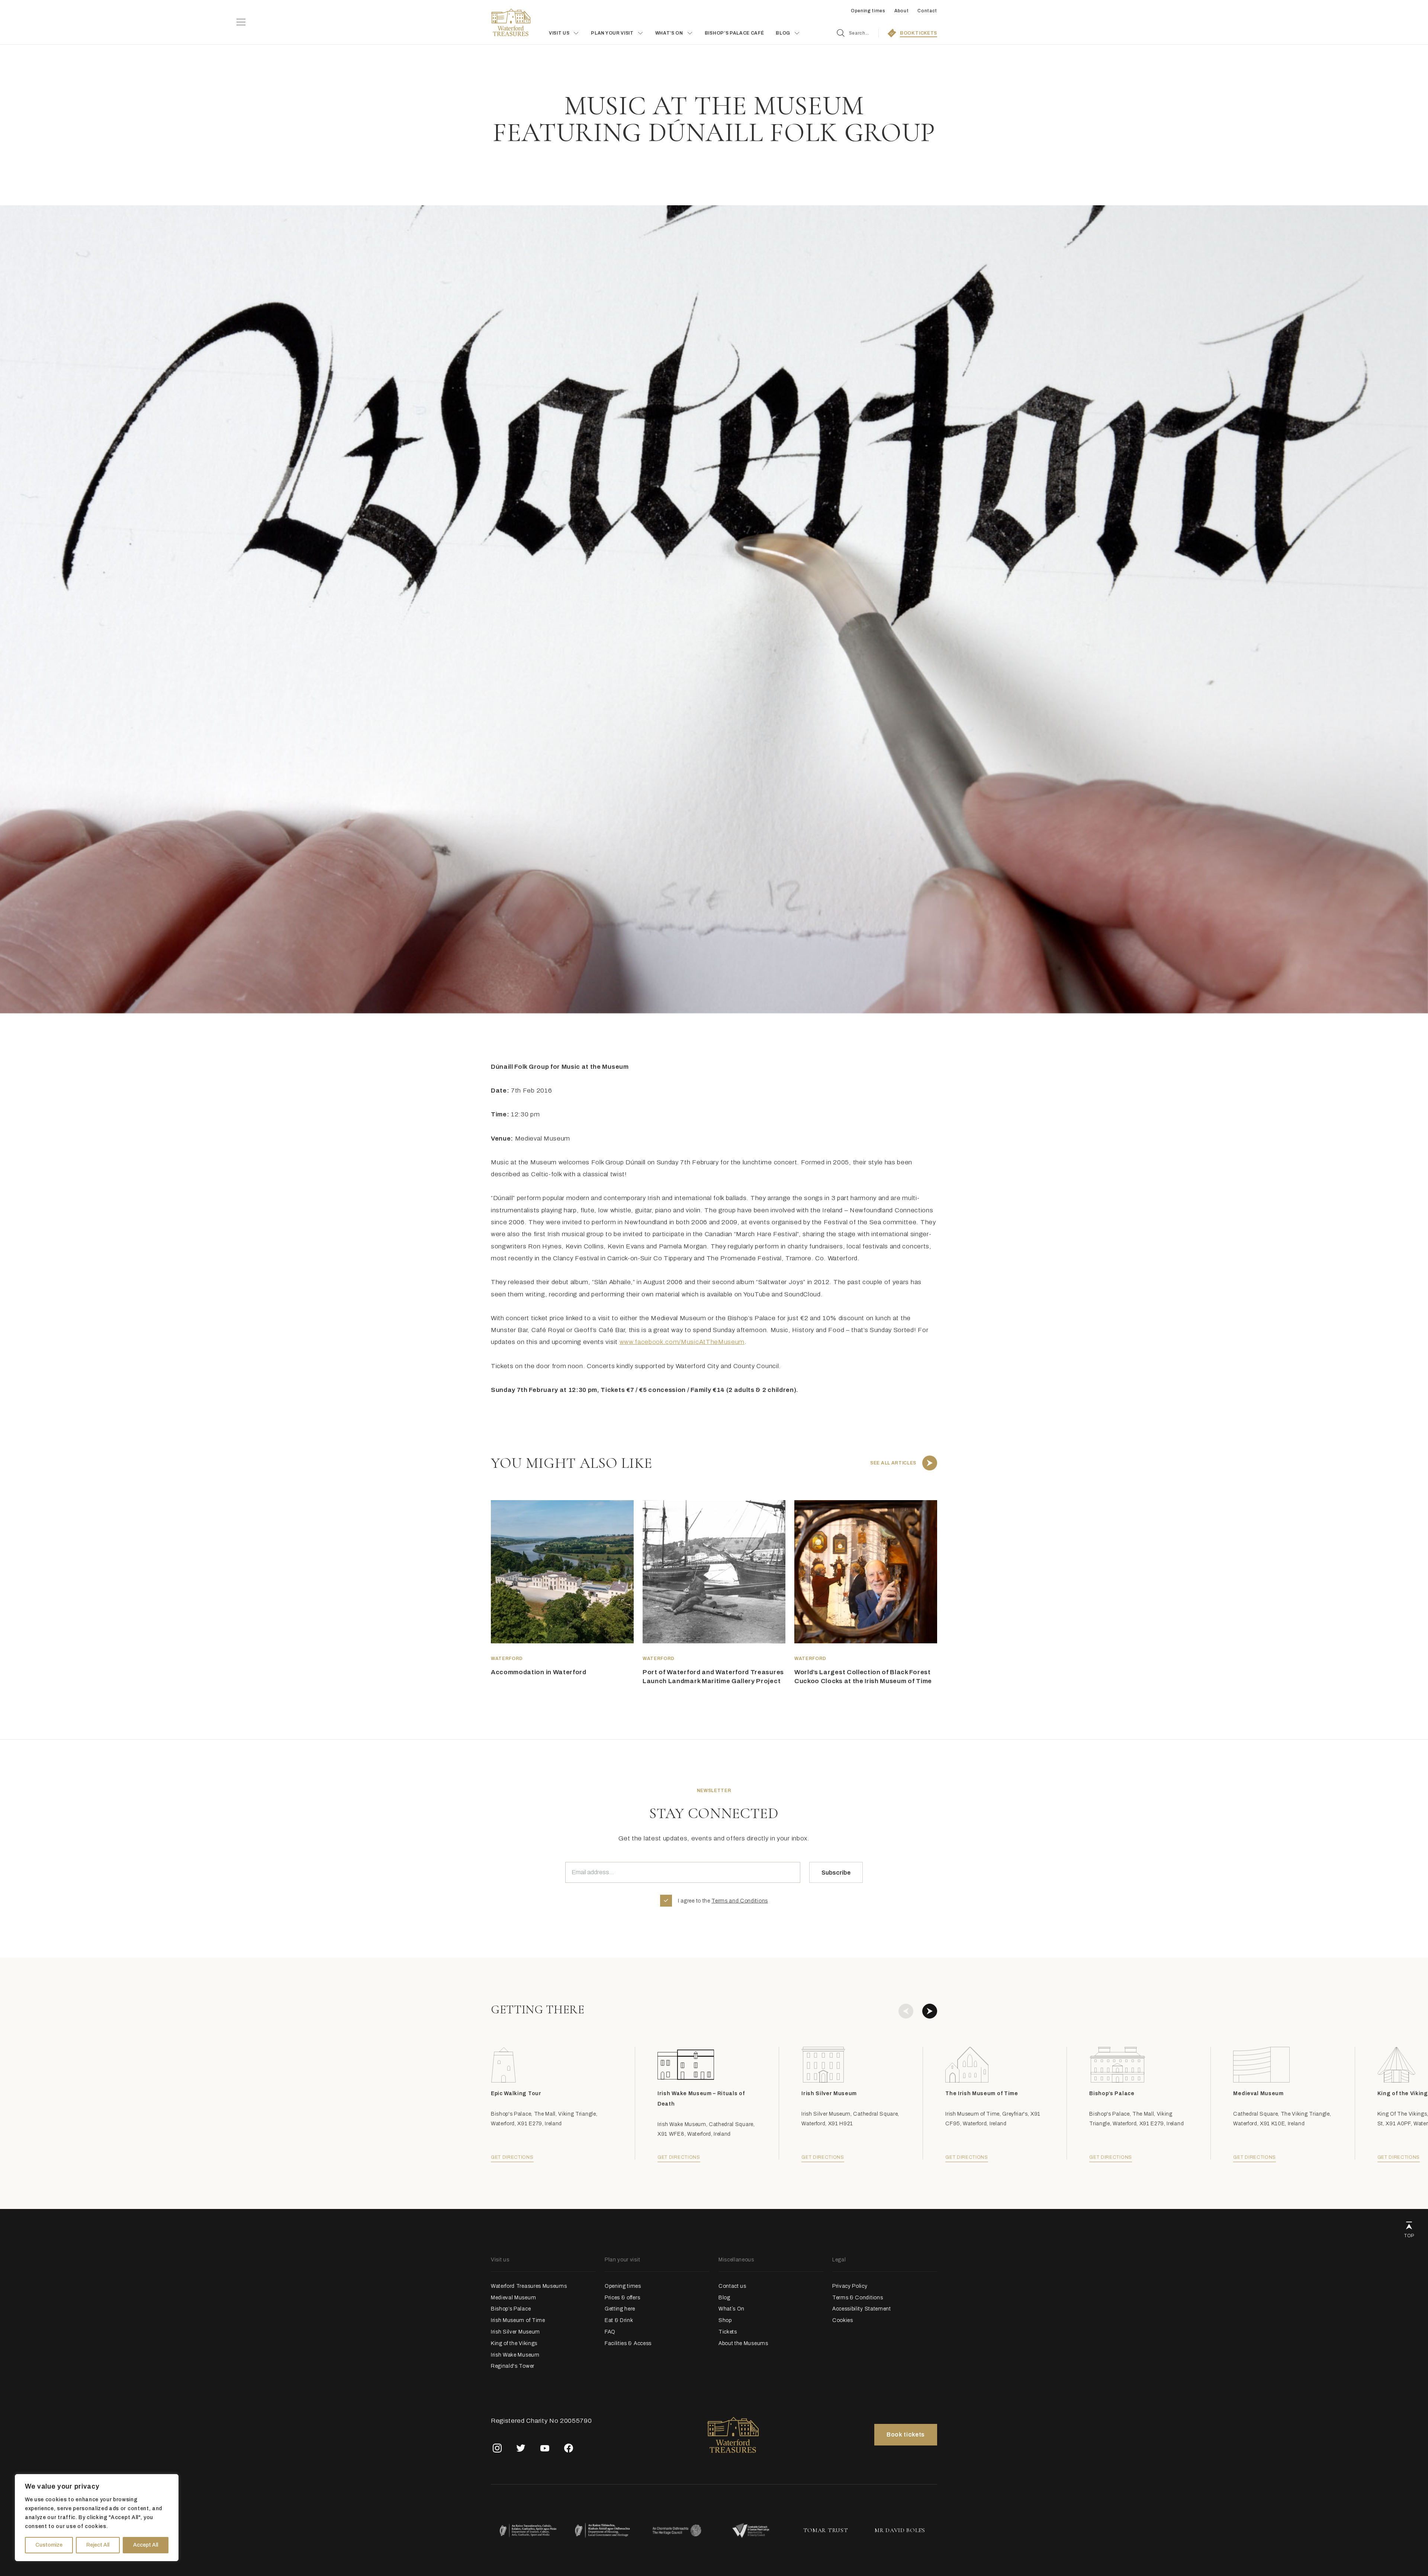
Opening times (868, 11)
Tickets (728, 2332)
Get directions (512, 2157)
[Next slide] (930, 2011)
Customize (49, 2545)
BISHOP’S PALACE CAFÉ (734, 33)
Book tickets (906, 2435)
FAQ (610, 2332)
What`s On (731, 2309)
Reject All (98, 2545)
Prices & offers (622, 2298)
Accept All (146, 2545)
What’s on (669, 33)
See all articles (893, 1463)
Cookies (843, 2320)
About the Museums (743, 2343)
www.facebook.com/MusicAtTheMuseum (682, 1342)
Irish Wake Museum (515, 2355)
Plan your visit (612, 33)
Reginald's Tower (513, 2366)
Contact (927, 11)
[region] (97, 2518)
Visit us (559, 33)
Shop (725, 2320)
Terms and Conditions (740, 1901)
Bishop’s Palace (511, 2309)
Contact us (732, 2286)
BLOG (783, 33)
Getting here (620, 2309)
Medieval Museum (513, 2298)
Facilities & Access (628, 2343)
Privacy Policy (850, 2286)
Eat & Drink (619, 2320)
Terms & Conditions (858, 2298)
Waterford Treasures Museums (529, 2286)
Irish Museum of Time (518, 2320)
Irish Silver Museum (515, 2332)
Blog (724, 2298)
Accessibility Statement (862, 2309)
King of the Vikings (514, 2343)
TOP (1409, 2236)
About (901, 11)
